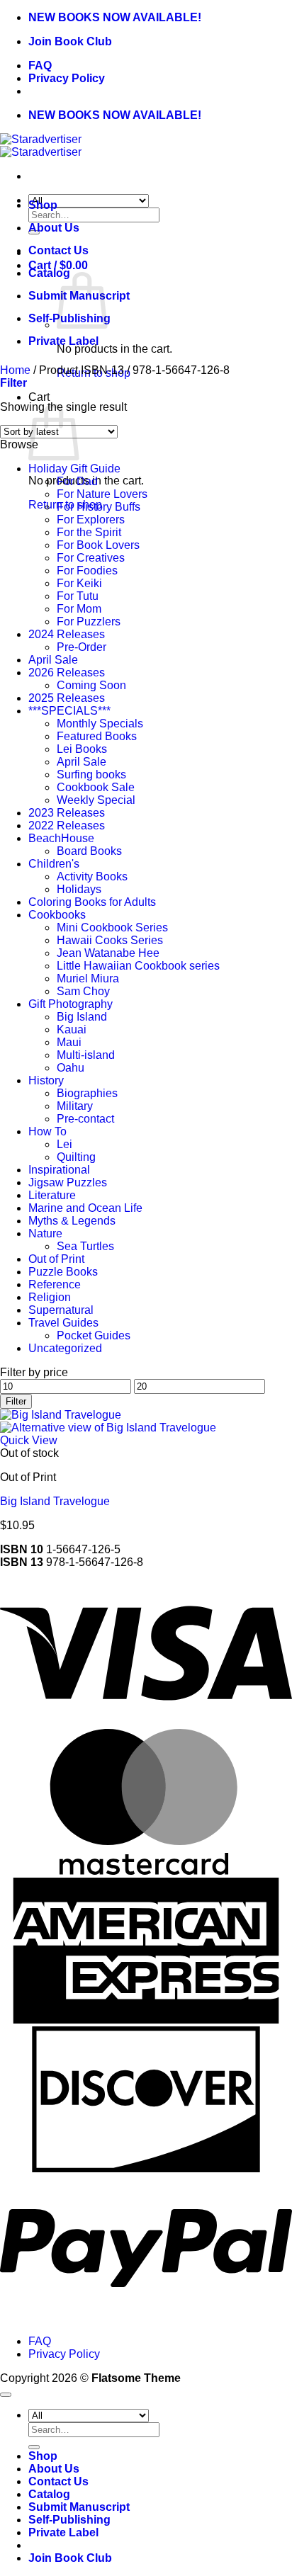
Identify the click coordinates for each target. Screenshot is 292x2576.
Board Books (89, 851)
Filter (16, 1401)
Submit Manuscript (79, 2507)
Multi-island (86, 1055)
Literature (52, 1195)
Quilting (76, 1157)
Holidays (79, 889)
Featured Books (97, 736)
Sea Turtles (85, 1246)
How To (47, 1131)
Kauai (72, 1029)
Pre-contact (85, 1119)
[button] (13, 383)
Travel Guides (63, 1323)
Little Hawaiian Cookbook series (138, 966)
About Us (54, 228)
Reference (55, 1284)
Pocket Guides (94, 1335)
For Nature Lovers (102, 494)
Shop (43, 205)
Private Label (63, 341)
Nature (45, 1233)
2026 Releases (67, 673)
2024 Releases (67, 634)
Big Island (82, 1017)
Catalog (49, 273)
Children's (54, 864)
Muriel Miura (88, 978)
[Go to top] (6, 2395)
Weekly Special (96, 800)
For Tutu (78, 596)
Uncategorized (65, 1348)
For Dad (77, 481)
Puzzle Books (63, 1272)
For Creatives (91, 558)
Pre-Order (82, 647)
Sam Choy (83, 991)
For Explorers (91, 520)
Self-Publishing (69, 2520)
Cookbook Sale (96, 787)
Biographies (87, 1093)
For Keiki (79, 583)
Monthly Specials (100, 724)
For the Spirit (89, 532)
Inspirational (59, 1170)
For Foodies (87, 571)
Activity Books (92, 876)
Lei (64, 1144)
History (46, 1080)
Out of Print (56, 1259)
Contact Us (58, 250)
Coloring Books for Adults (92, 902)
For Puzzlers (89, 622)
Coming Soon (91, 685)
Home (15, 370)
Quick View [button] (29, 1440)
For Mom (79, 609)
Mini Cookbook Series (112, 927)
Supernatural (61, 1310)
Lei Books (82, 749)
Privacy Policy (67, 78)
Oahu (71, 1068)
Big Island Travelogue (55, 1501)
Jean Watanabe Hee (108, 953)
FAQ (40, 66)
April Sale (53, 660)
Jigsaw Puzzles (68, 1182)
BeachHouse (61, 838)
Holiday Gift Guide (74, 469)
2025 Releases (67, 698)
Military (75, 1106)
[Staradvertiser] (41, 146)
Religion (50, 1297)
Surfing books (91, 774)
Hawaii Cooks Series (110, 940)
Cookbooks (57, 915)
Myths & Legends (72, 1221)
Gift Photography (71, 1004)
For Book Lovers (98, 545)
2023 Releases (67, 813)
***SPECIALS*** (69, 711)
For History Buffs (99, 507)
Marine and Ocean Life (85, 1208)
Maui (69, 1042)
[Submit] (34, 2447)
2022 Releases (67, 825)
